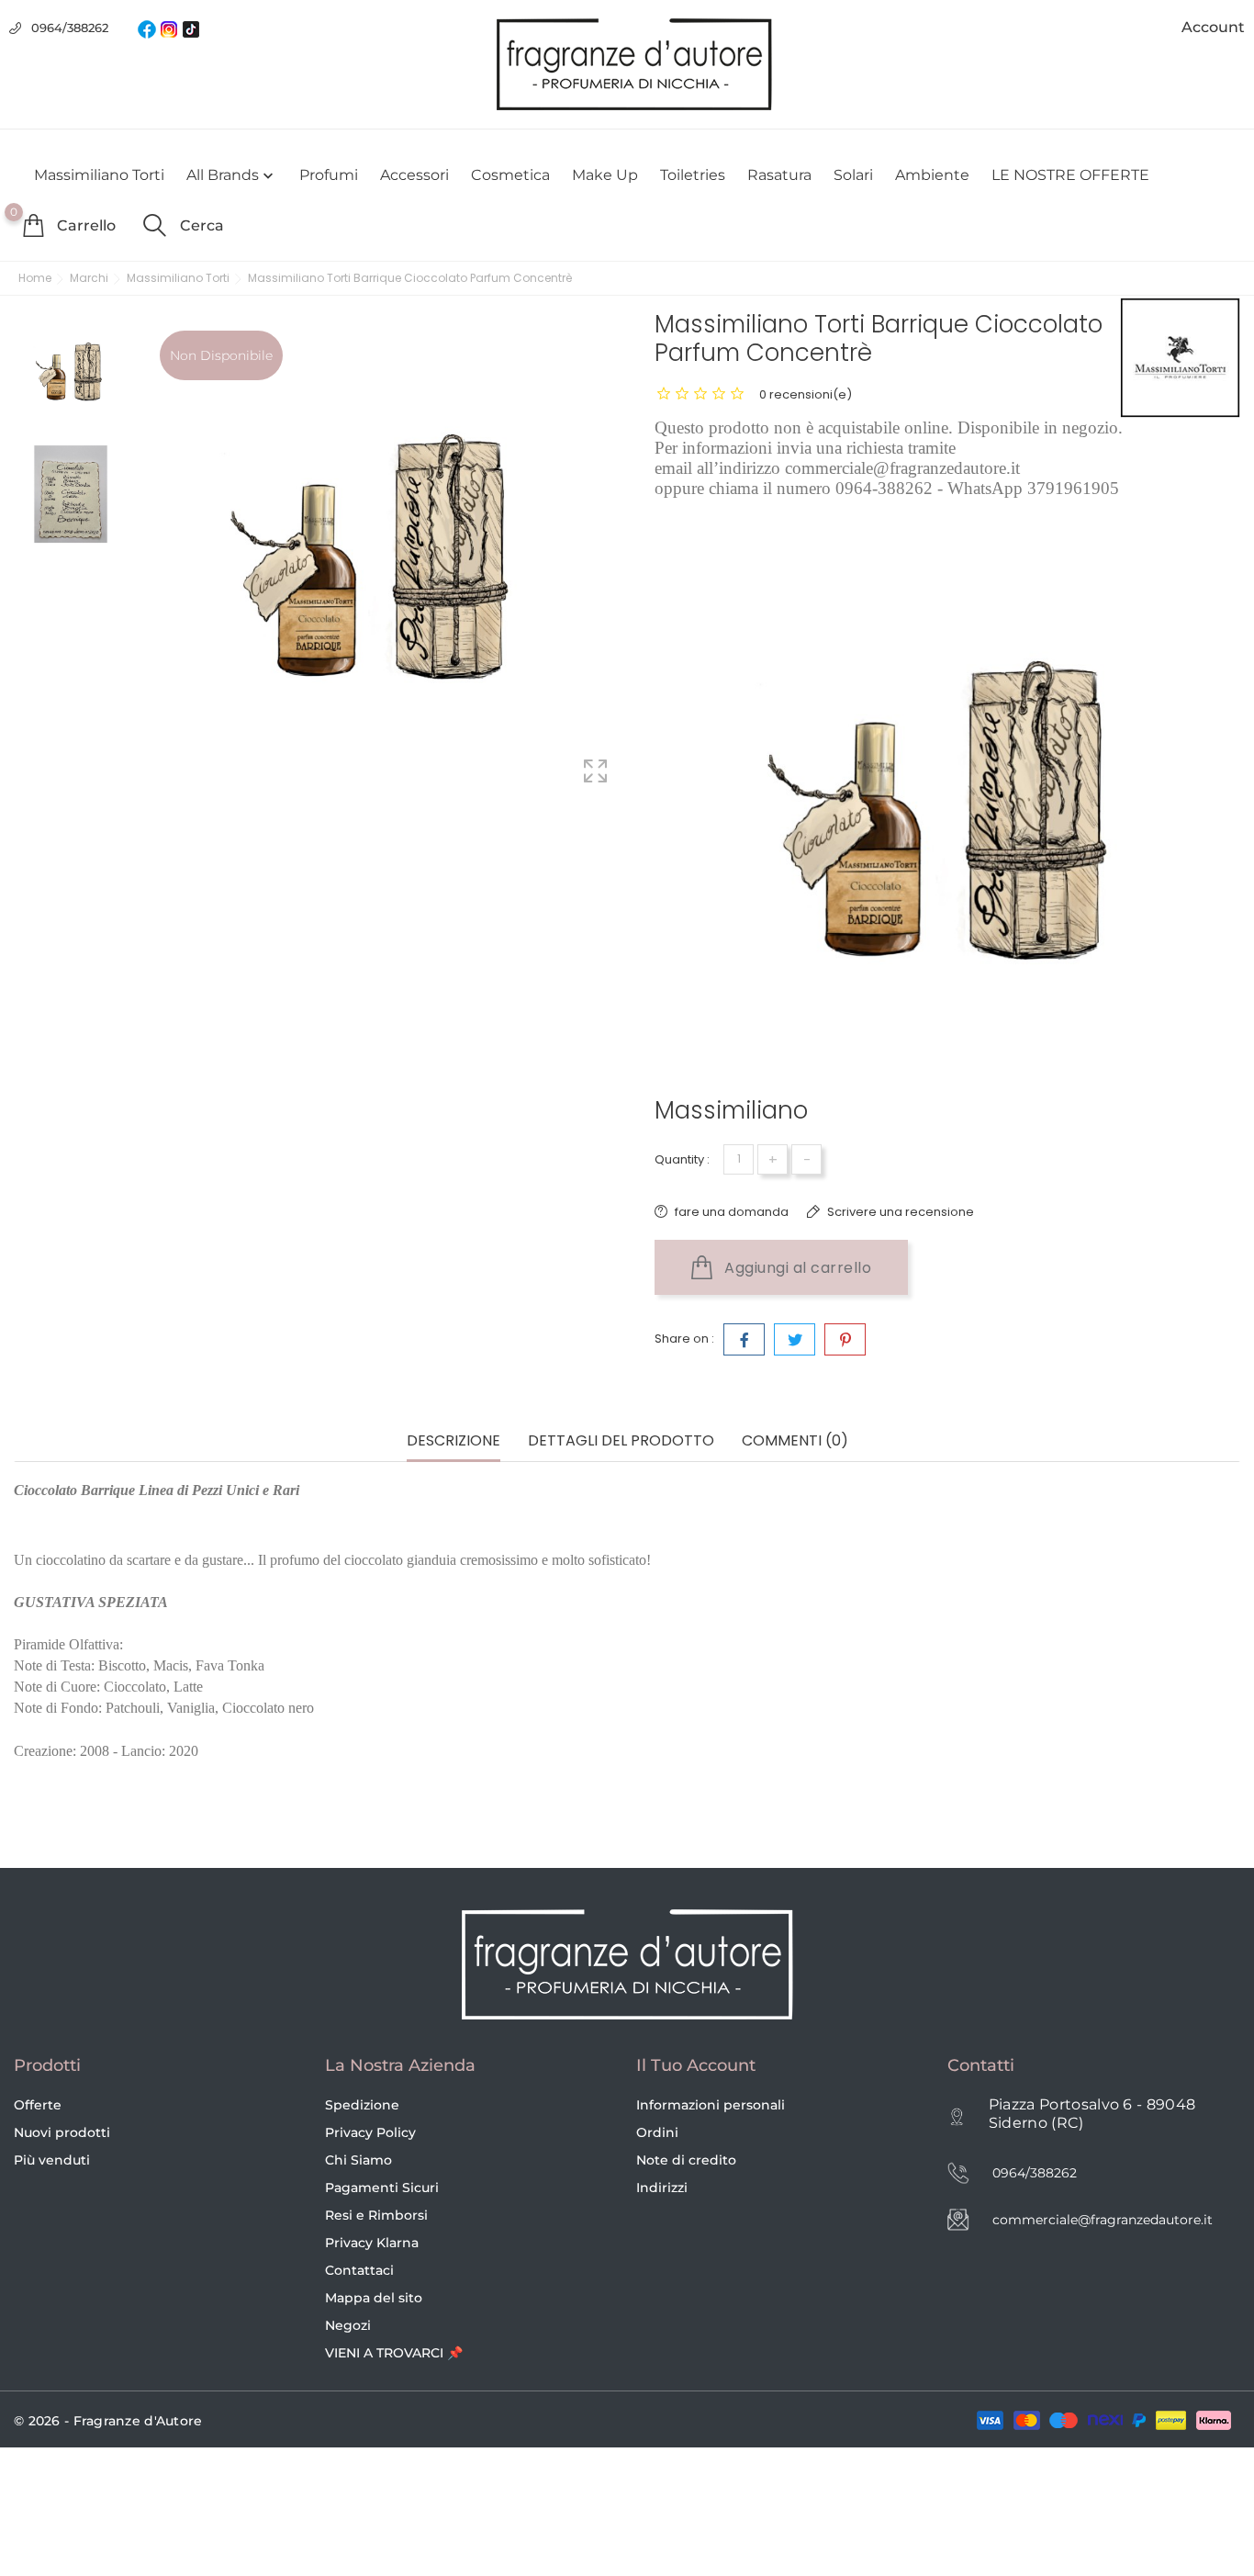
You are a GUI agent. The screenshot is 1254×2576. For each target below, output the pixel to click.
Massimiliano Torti (99, 175)
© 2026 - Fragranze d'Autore (108, 2421)
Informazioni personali (711, 2105)
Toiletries (693, 175)
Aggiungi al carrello (796, 1268)
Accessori (414, 175)
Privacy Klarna (372, 2243)
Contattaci (359, 2270)
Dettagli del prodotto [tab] (621, 1441)
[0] (33, 225)
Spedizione (362, 2105)
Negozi (348, 2325)
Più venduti (52, 2160)
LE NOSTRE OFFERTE (1070, 175)
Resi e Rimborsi (376, 2215)
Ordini (657, 2132)
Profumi (329, 175)
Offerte (38, 2105)
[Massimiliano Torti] (1180, 358)
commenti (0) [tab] (795, 1441)
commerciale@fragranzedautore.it (1103, 2220)
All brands (232, 175)
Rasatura (779, 175)
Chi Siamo (358, 2160)
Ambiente (932, 175)
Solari (853, 175)
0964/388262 (70, 28)
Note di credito (686, 2160)
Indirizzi (662, 2188)
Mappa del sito (374, 2298)
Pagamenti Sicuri (382, 2188)
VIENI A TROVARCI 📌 (394, 2353)
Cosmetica (510, 175)
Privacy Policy (370, 2132)
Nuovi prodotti (62, 2132)
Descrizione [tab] (453, 1441)
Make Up (605, 175)
